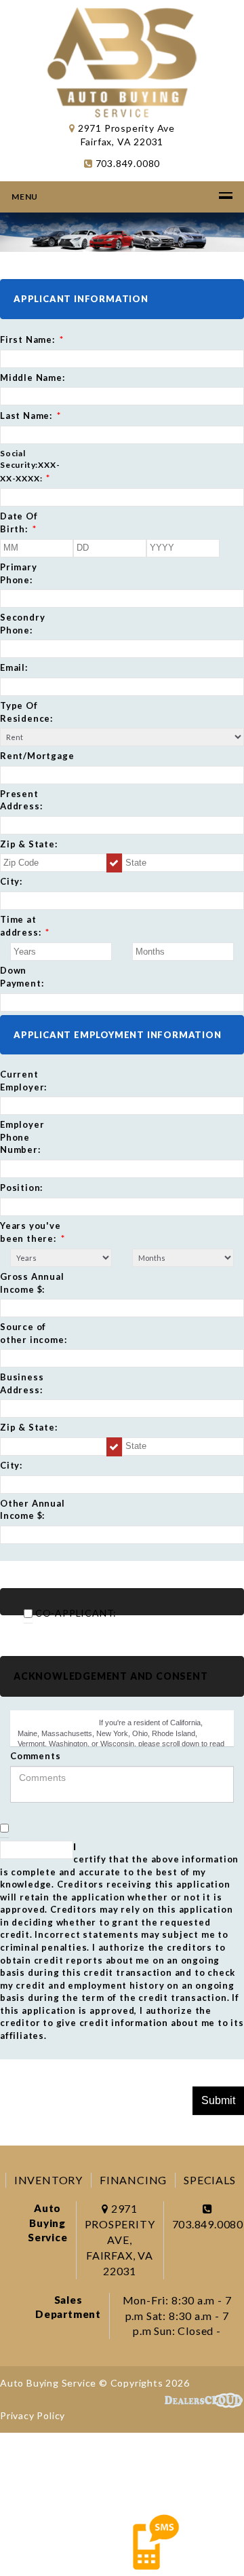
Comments (35, 1756)
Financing (133, 2180)
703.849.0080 (126, 163)
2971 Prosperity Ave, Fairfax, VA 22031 (120, 2239)
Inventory (48, 2180)
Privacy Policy (33, 2415)
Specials (209, 2180)
